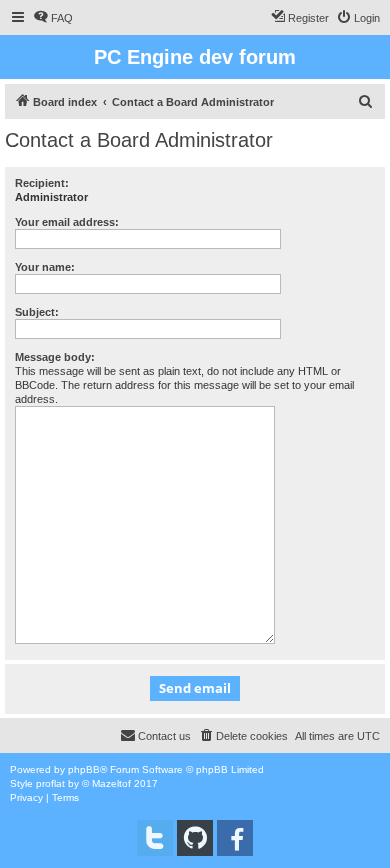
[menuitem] (53, 18)
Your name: (45, 267)
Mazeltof (111, 783)
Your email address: (67, 222)
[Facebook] (235, 838)
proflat (50, 783)
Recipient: (42, 183)
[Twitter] (155, 838)
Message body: (55, 357)
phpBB (84, 769)
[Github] (195, 838)
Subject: (37, 312)
